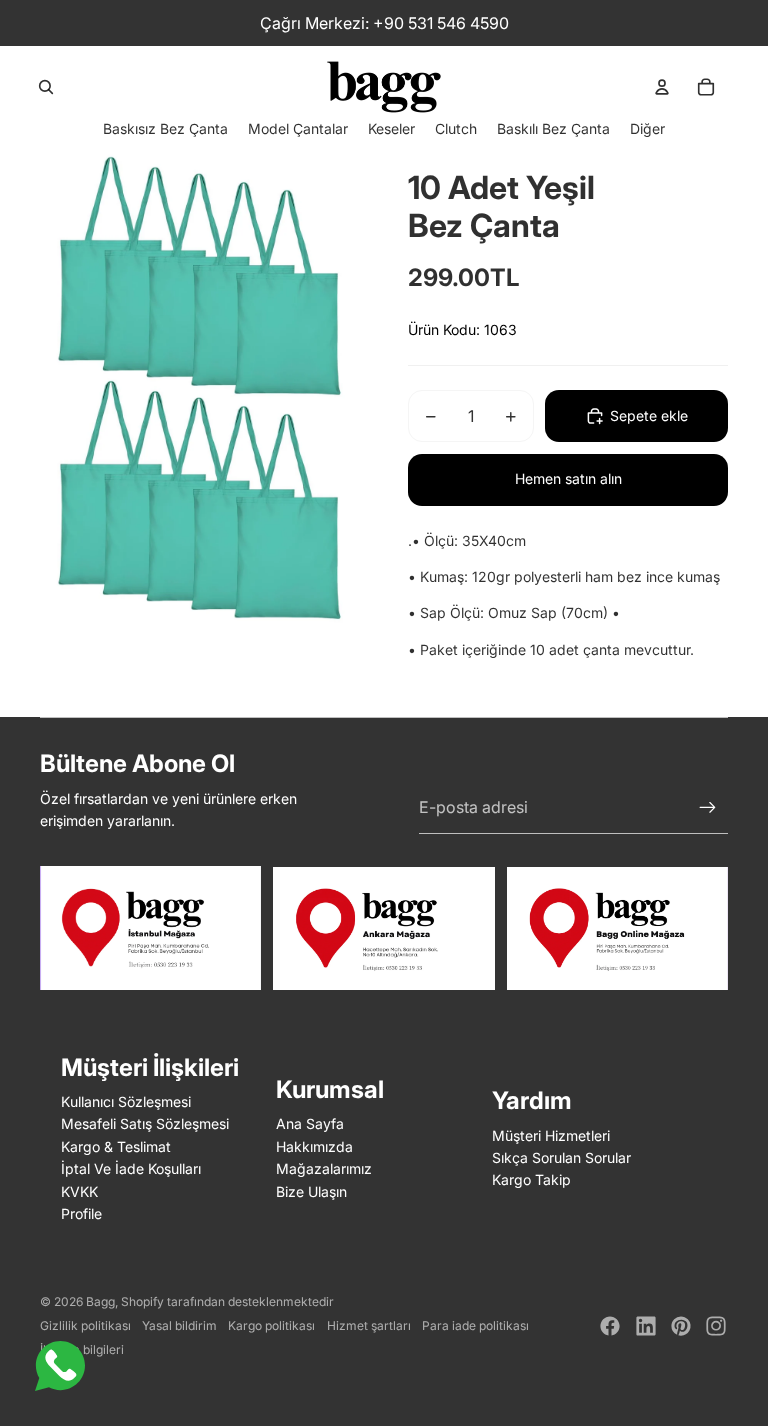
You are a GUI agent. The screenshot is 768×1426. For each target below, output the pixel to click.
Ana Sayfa (310, 1123)
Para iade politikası (475, 1325)
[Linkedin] (646, 1326)
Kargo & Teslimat (116, 1146)
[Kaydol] (708, 808)
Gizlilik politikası (85, 1325)
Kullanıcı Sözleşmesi (126, 1101)
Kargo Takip (531, 1179)
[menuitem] (647, 128)
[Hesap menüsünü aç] (662, 87)
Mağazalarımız (324, 1168)
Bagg (100, 1301)
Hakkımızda (314, 1146)
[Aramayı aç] (46, 87)
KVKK (79, 1191)
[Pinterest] (681, 1326)
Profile (81, 1213)
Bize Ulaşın (311, 1191)
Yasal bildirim (179, 1325)
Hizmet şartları (369, 1325)
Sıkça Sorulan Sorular (561, 1157)
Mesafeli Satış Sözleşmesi (145, 1123)
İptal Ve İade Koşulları (131, 1168)
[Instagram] (716, 1326)
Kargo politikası (271, 1325)
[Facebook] (610, 1326)
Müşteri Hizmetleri (551, 1135)
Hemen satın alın (568, 478)
